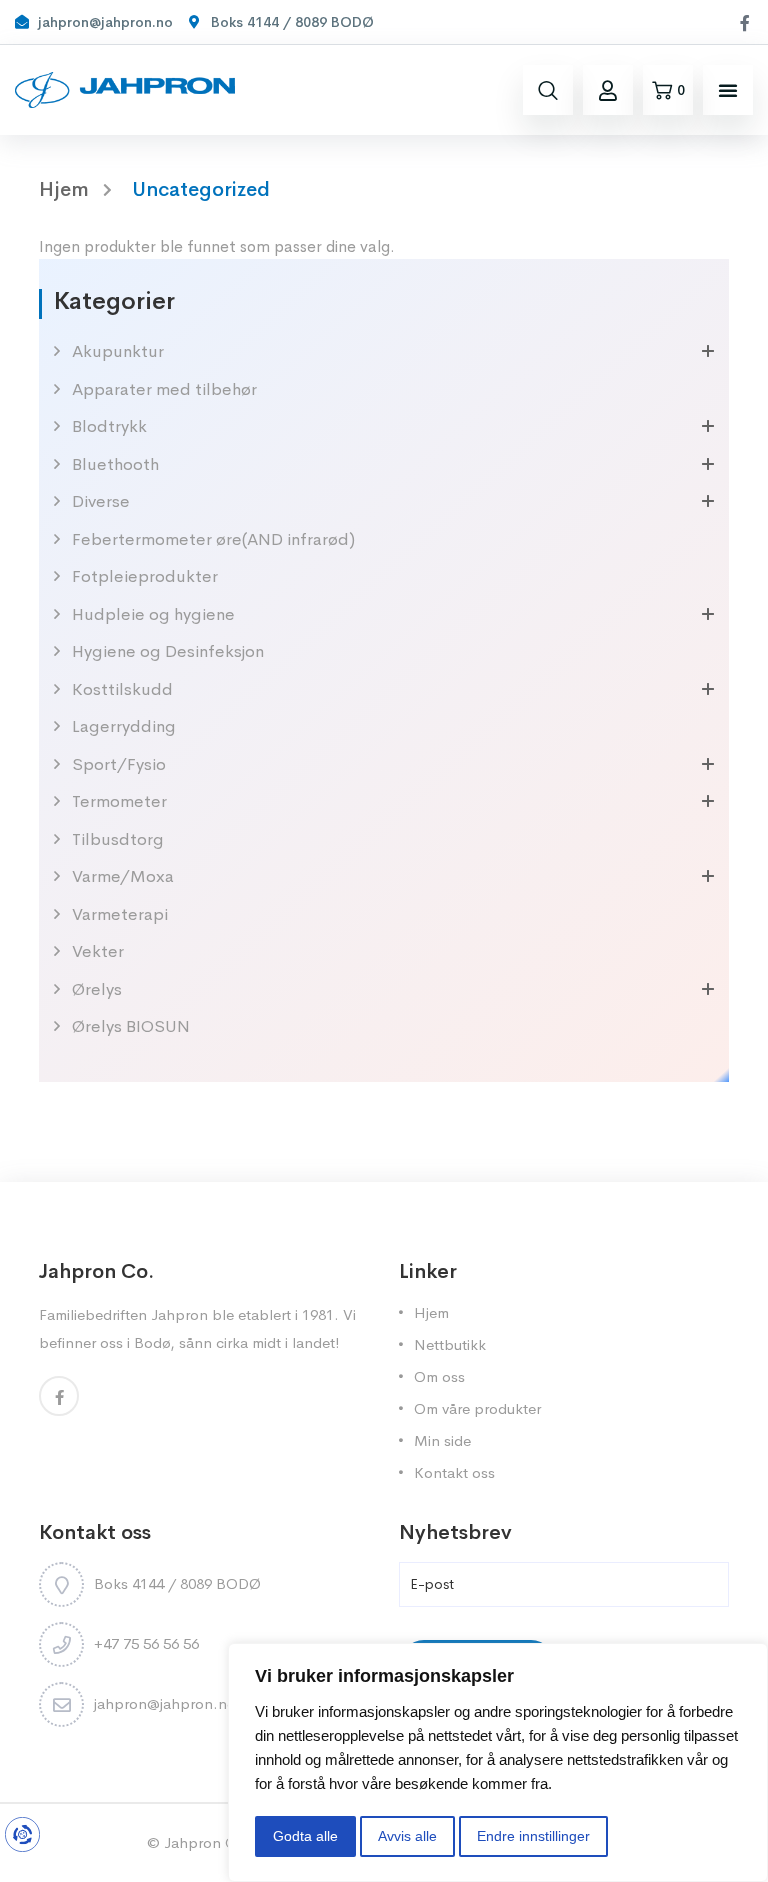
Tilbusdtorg (118, 839)
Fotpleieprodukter (145, 576)
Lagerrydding (124, 726)
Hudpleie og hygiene (153, 614)
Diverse (101, 501)
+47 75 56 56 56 (146, 1643)
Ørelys (97, 989)
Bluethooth (115, 464)
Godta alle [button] (305, 1836)
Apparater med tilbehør (164, 389)
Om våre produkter (477, 1408)
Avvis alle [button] (407, 1836)
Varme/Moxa (123, 876)
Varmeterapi (120, 914)
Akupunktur (118, 351)
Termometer (119, 801)
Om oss (439, 1376)
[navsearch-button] (548, 90)
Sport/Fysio (119, 764)
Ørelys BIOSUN (131, 1026)
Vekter (98, 951)
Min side (442, 1440)
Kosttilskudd (122, 689)
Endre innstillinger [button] (533, 1836)
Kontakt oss (454, 1472)
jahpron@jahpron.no (165, 1703)
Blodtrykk (109, 426)
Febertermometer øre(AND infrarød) (213, 539)
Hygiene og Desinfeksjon (168, 651)
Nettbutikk (450, 1344)
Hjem (431, 1312)
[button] (728, 90)
